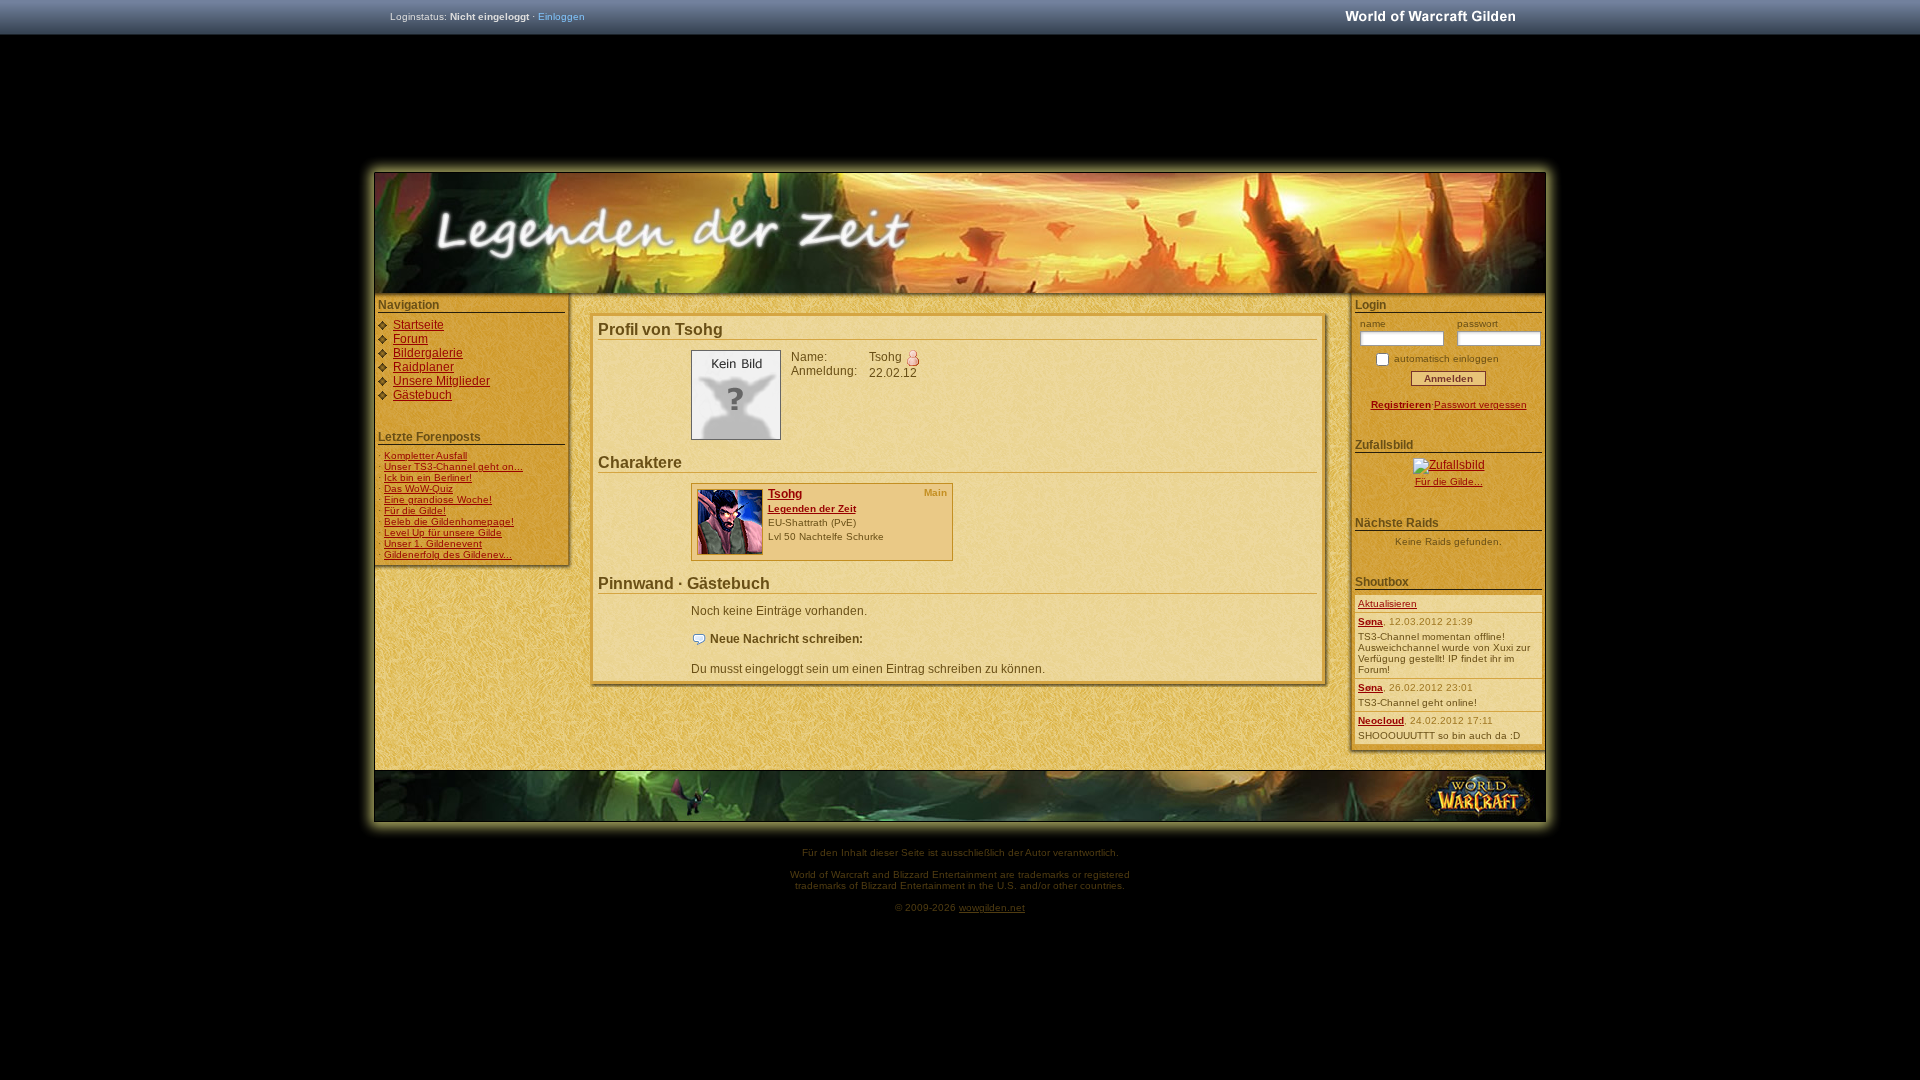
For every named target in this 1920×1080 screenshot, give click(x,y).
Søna (1370, 621)
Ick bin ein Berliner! (428, 477)
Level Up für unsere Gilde (443, 532)
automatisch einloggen (1446, 358)
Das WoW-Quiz (418, 488)
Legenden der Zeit (812, 508)
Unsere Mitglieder (441, 381)
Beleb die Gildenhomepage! (449, 521)
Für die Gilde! (415, 510)
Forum (410, 339)
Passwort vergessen (1480, 404)
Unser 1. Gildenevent (433, 543)
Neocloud (1381, 720)
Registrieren (1401, 404)
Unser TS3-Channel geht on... (453, 466)
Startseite (418, 325)
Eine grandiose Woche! (438, 499)
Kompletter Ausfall (425, 455)
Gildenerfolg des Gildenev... (448, 554)
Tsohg (785, 494)
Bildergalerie (428, 353)
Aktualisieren (1387, 603)
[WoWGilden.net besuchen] (1430, 17)
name (1373, 323)
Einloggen (561, 16)
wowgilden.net (992, 907)
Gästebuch (422, 395)
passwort (1477, 323)
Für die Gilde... (1449, 481)
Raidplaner (423, 367)
